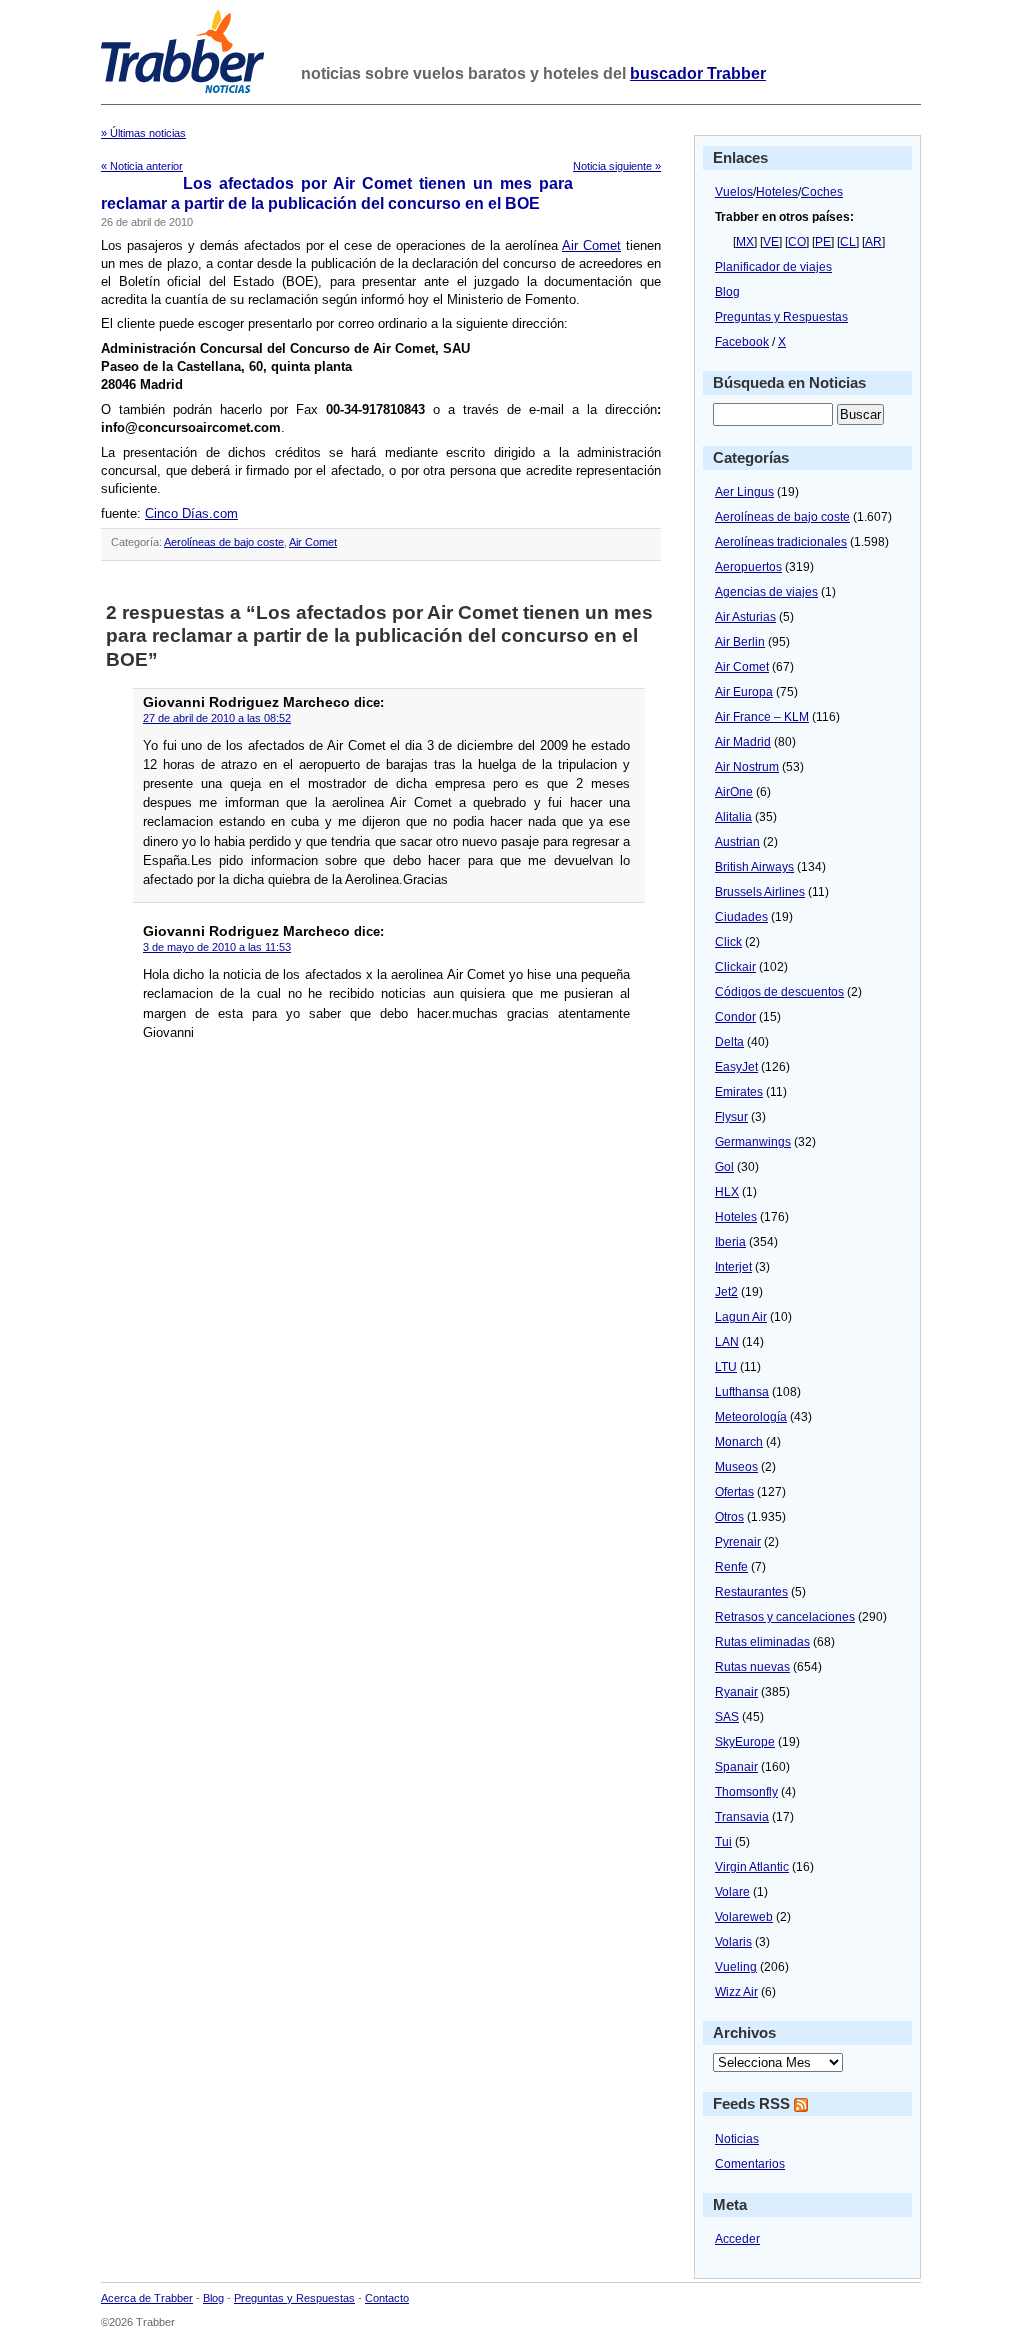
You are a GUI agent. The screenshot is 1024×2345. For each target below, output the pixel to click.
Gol (724, 1167)
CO (797, 242)
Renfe (731, 1567)
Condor (735, 1017)
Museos (736, 1467)
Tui (723, 1842)
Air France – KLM (762, 717)
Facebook (742, 342)
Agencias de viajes (766, 592)
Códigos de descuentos (779, 992)
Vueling (736, 1967)
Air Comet (591, 245)
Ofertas (734, 1492)
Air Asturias (745, 617)
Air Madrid (743, 742)
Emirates (739, 1092)
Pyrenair (738, 1542)
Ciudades (741, 917)
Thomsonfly (746, 1792)
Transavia (742, 1817)
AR (873, 242)
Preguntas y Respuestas (781, 317)
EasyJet (736, 1067)
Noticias (737, 2139)
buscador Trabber (698, 73)
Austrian (737, 842)
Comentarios (750, 2164)
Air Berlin (740, 642)
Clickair (735, 967)
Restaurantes (751, 1592)
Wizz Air (736, 1992)
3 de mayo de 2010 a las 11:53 (217, 947)
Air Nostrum (747, 767)
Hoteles (777, 192)
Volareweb (744, 1917)
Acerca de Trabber (147, 2298)
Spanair (736, 1767)
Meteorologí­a (751, 1417)
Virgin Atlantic (752, 1867)
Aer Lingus (744, 492)
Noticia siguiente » (617, 166)
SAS (727, 1717)
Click (728, 942)
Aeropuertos (748, 567)
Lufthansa (742, 1392)
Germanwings (753, 1142)
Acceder (737, 2239)
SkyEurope (745, 1742)
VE (771, 242)
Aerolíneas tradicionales (781, 542)
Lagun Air (741, 1317)
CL (848, 242)
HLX (727, 1192)
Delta (729, 1042)
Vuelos (734, 192)
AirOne (734, 792)
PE (823, 242)
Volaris (733, 1942)
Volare (732, 1892)
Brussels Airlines (760, 892)
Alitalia (733, 817)
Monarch (739, 1442)
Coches (822, 192)
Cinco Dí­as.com (191, 513)
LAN (727, 1342)
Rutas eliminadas (762, 1642)
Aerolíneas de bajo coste (224, 542)
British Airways (754, 867)
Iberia (730, 1242)
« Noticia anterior (142, 166)
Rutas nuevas (752, 1667)
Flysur (731, 1117)
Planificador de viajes (773, 267)
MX (745, 242)
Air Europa (744, 692)
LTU (726, 1367)
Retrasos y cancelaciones (785, 1617)
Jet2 (726, 1292)
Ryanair (736, 1692)
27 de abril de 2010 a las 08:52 (217, 718)
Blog (727, 292)
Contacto (387, 2298)
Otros (729, 1517)
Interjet (733, 1267)
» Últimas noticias (143, 133)
